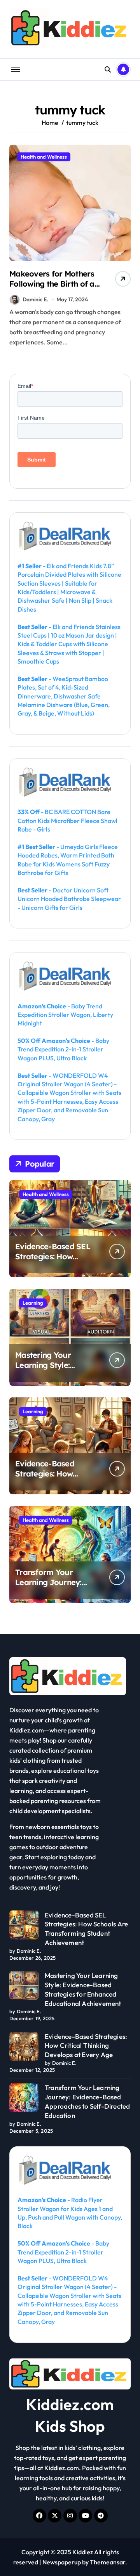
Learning (33, 1303)
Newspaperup (62, 2562)
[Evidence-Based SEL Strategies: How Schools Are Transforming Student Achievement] (24, 1925)
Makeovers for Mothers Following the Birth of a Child (52, 284)
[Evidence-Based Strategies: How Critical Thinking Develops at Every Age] (24, 2046)
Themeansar (108, 2562)
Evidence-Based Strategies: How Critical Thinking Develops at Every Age (57, 1479)
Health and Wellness (44, 157)
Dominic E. (35, 299)
